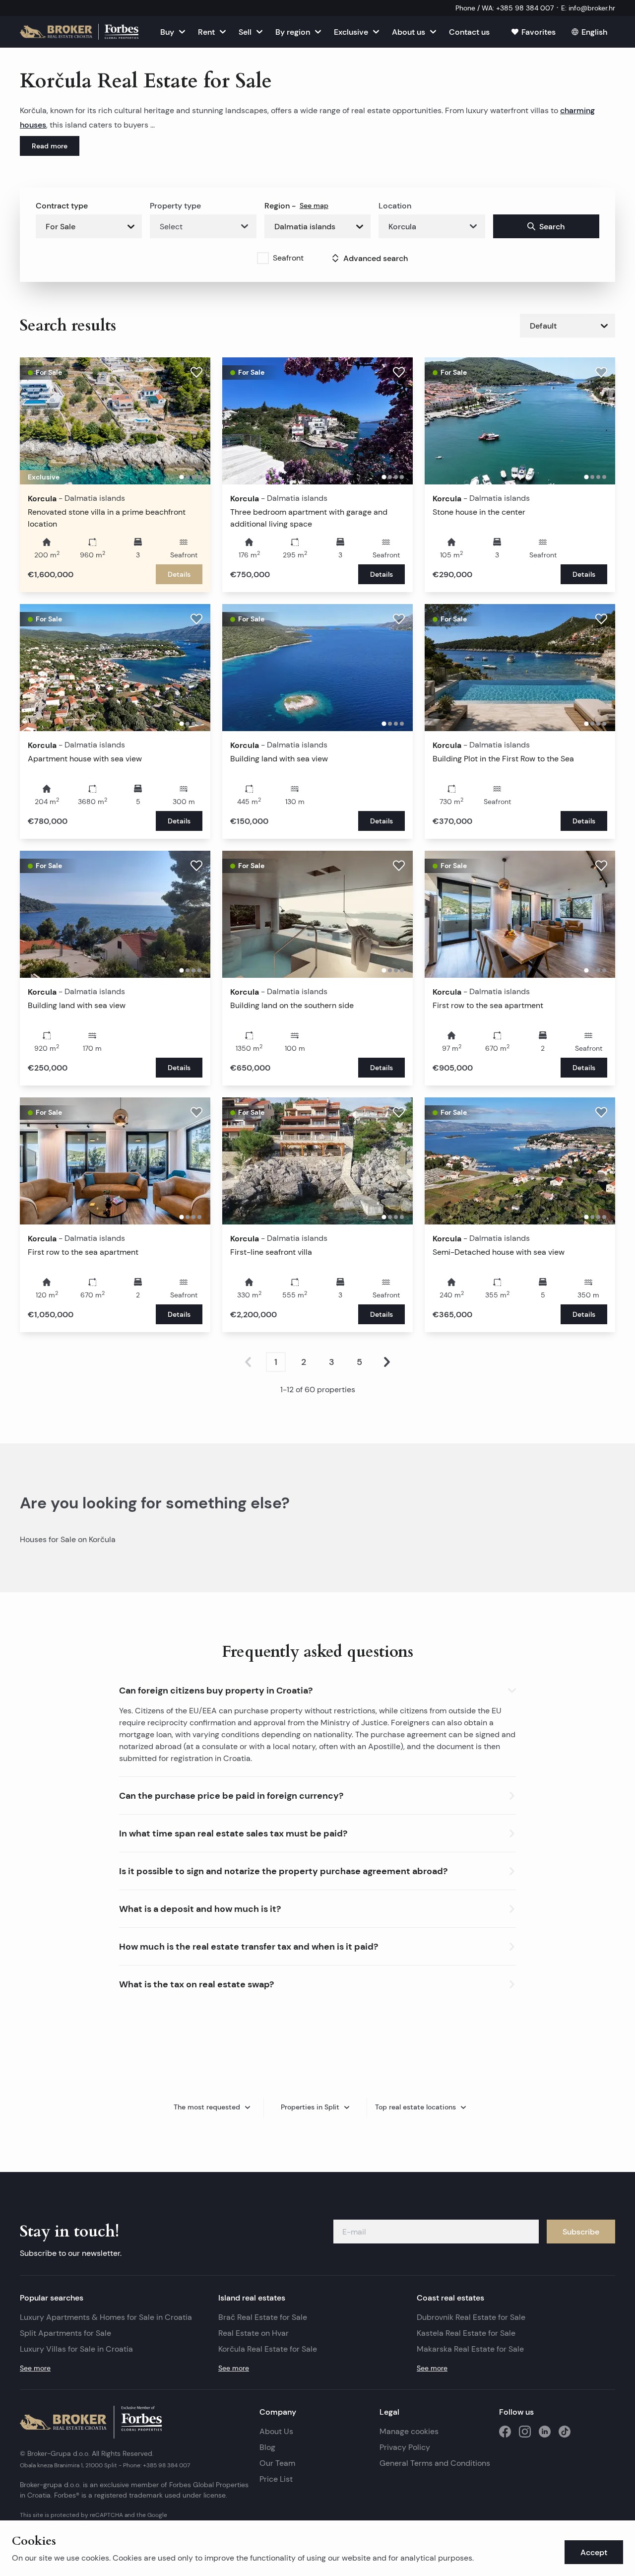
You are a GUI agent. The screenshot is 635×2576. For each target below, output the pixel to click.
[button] (317, 1688)
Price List (276, 2479)
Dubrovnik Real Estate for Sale (471, 2317)
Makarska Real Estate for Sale (470, 2349)
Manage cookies (409, 2431)
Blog (267, 2447)
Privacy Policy (405, 2447)
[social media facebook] (505, 2432)
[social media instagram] (525, 2432)
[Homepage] (79, 32)
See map (314, 205)
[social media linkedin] (545, 2432)
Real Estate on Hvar (254, 2333)
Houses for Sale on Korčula (68, 1539)
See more (35, 2368)
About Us (276, 2431)
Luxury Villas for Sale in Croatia (76, 2349)
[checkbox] (263, 258)
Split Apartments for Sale (65, 2333)
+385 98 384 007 (166, 2465)
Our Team (277, 2463)
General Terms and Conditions (435, 2463)
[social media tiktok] (565, 2432)
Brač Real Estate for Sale (263, 2317)
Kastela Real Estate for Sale (466, 2333)
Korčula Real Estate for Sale (268, 2349)
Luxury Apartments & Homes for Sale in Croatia (106, 2317)
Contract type (62, 205)
